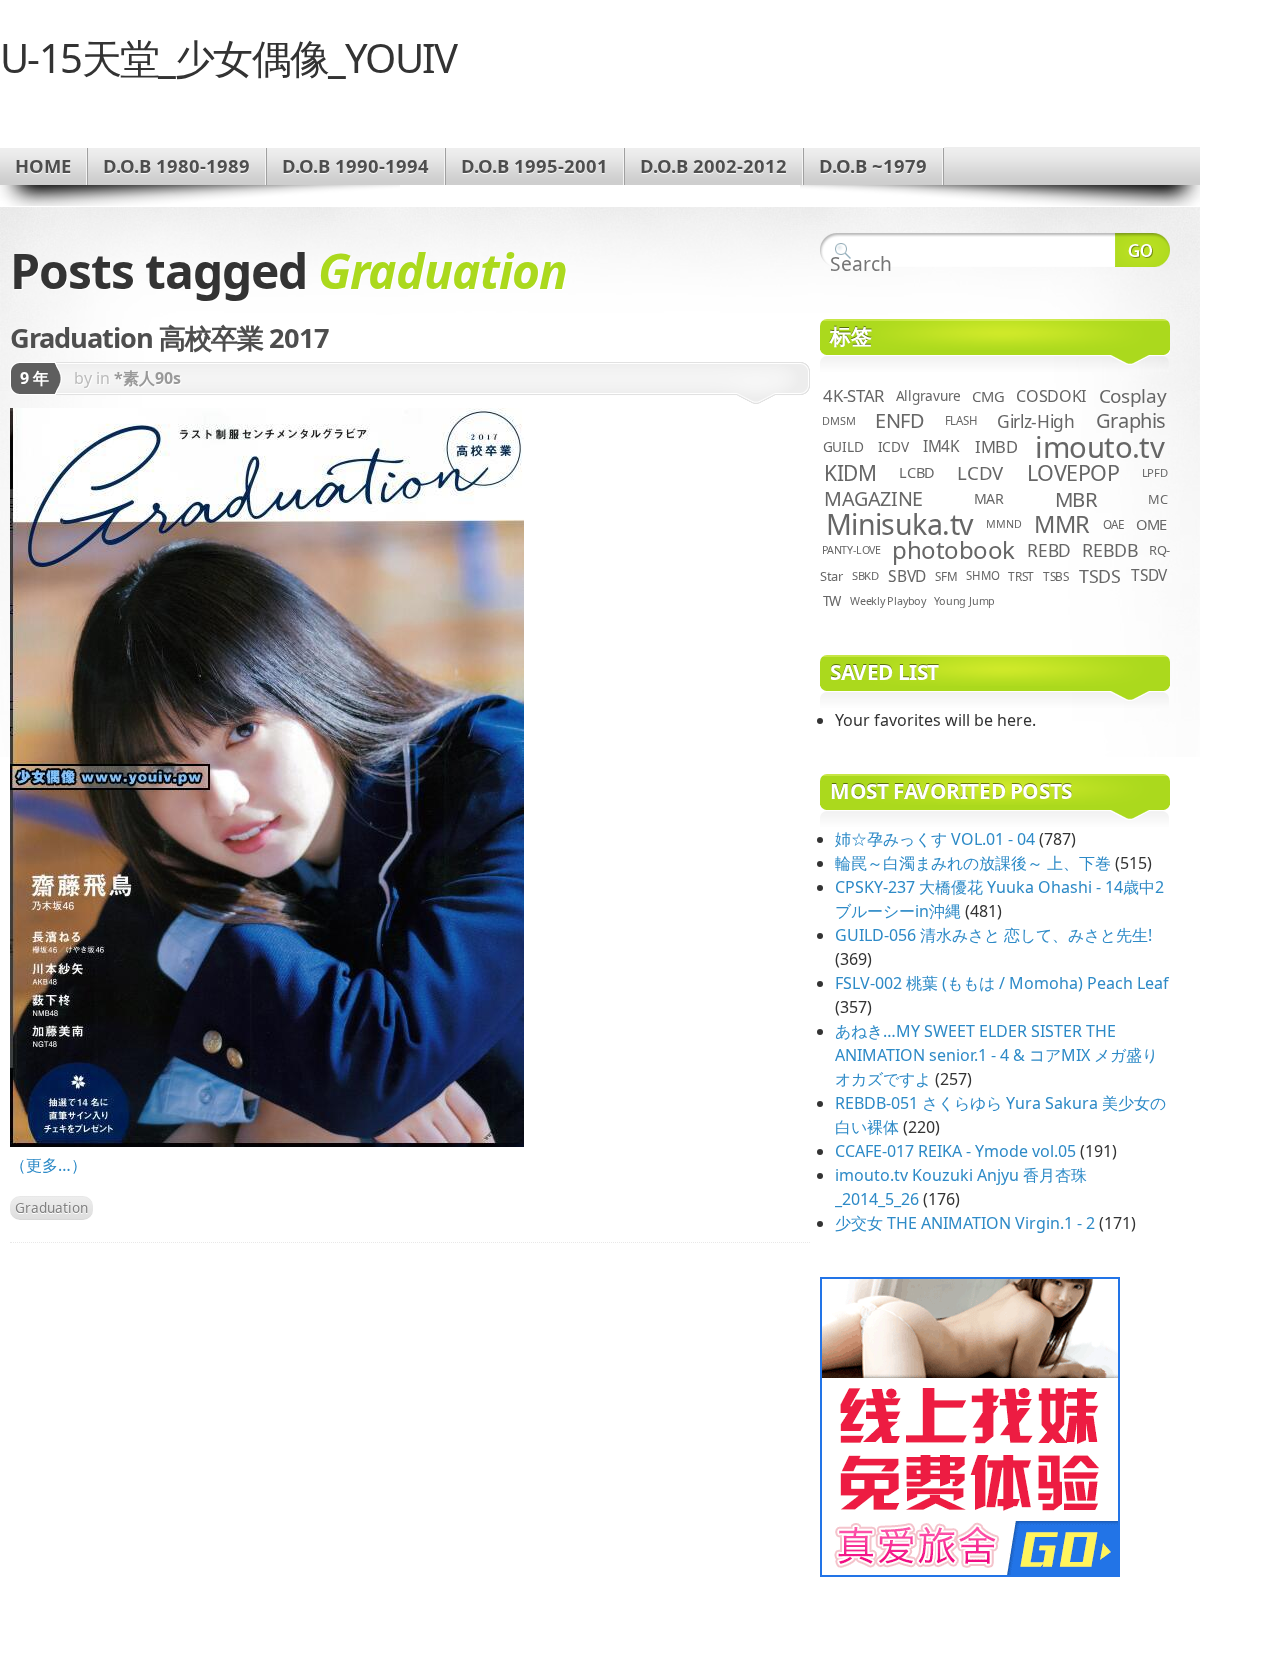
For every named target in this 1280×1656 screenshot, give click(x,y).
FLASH (961, 420)
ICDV (893, 446)
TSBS (1056, 576)
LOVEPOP (1073, 472)
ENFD (899, 420)
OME (1151, 524)
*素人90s (147, 378)
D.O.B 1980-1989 (176, 165)
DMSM (838, 420)
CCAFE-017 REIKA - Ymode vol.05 (955, 1151)
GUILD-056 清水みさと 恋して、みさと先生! (993, 935)
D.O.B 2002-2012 (713, 165)
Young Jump (964, 600)
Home (43, 165)
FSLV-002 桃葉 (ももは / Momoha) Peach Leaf (1002, 983)
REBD (1049, 550)
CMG (988, 396)
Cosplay (1132, 396)
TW (832, 601)
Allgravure (928, 395)
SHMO (982, 575)
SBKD (865, 575)
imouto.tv (1099, 447)
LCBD (917, 472)
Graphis (1131, 420)
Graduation (51, 1207)
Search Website (1142, 250)
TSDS (1100, 576)
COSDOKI (1051, 396)
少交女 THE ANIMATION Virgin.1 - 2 (965, 1223)
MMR (1062, 524)
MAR (989, 498)
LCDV (980, 472)
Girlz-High (1036, 421)
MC (1158, 499)
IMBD (996, 446)
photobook (953, 549)
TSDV (1149, 575)
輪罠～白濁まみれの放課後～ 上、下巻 (973, 863)
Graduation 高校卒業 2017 (169, 337)
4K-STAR (853, 395)
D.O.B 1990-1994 (355, 165)
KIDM (850, 473)
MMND (1003, 524)
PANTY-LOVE (851, 550)
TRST (1021, 576)
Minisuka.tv (899, 524)
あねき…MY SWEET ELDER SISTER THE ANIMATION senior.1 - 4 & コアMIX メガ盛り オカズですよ (996, 1055)
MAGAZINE (873, 498)
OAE (1114, 524)
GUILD (843, 446)
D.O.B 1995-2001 (534, 165)
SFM (946, 576)
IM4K (941, 446)
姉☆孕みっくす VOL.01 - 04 (935, 839)
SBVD (907, 576)
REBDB (1110, 550)
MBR (1076, 499)
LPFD (1155, 472)
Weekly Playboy (888, 600)
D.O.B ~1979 (873, 165)
